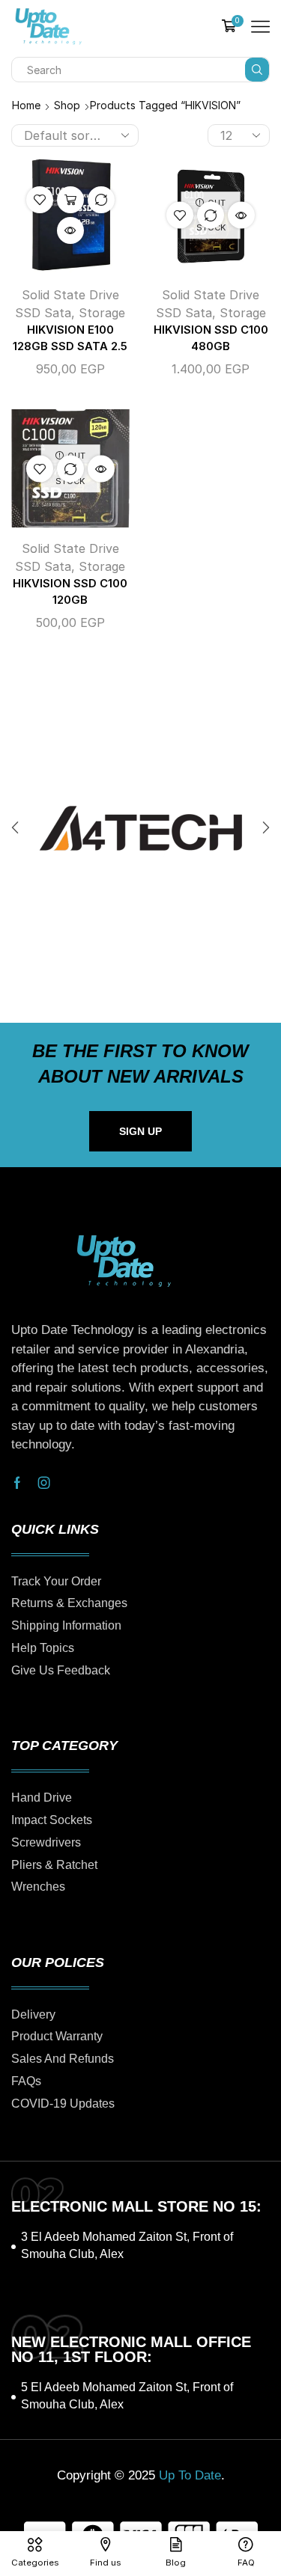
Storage (102, 313)
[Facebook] (17, 1483)
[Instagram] (44, 1483)
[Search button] (257, 70)
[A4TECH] (140, 828)
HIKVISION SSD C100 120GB (70, 592)
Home (26, 105)
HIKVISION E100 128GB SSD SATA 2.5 (70, 338)
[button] (15, 828)
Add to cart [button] (70, 200)
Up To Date (190, 2475)
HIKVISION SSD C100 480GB (211, 338)
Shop (67, 105)
